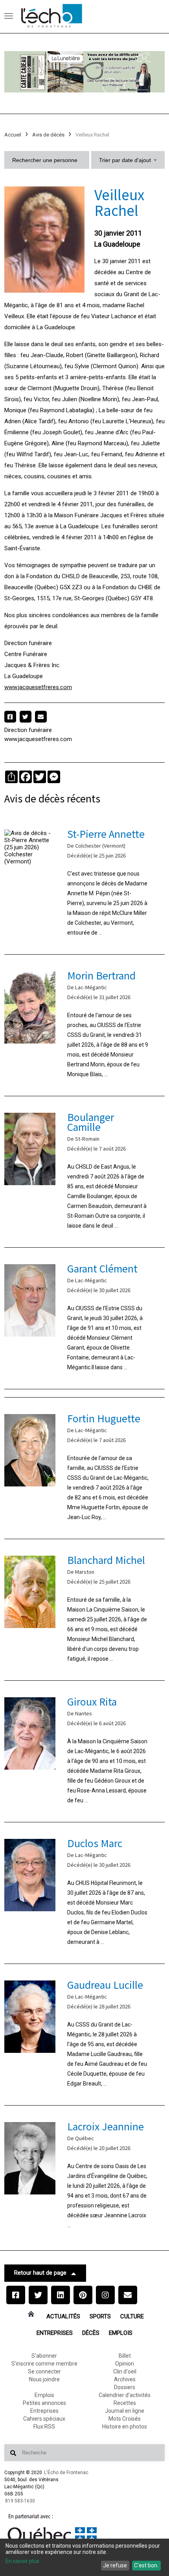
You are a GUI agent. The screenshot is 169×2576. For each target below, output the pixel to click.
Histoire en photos (125, 2427)
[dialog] (84, 2557)
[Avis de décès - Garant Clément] (85, 1318)
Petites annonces (44, 2403)
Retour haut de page (40, 2273)
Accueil (13, 135)
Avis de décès (48, 135)
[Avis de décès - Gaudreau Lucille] (85, 2035)
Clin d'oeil (125, 2371)
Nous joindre (44, 2379)
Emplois (121, 2333)
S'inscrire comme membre (44, 2364)
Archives (125, 2379)
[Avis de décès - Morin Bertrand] (85, 1025)
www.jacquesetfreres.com (38, 687)
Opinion (125, 2364)
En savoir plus (22, 2561)
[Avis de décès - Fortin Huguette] (85, 1468)
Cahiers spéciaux (44, 2419)
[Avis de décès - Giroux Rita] (85, 1751)
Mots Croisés (125, 2419)
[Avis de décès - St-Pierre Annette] (85, 884)
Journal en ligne (125, 2411)
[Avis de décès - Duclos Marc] (85, 1893)
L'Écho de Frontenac (66, 2473)
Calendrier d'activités (125, 2395)
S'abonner (44, 2356)
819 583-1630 (20, 2501)
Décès (91, 2333)
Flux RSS (44, 2427)
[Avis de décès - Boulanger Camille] (85, 1172)
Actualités (63, 2316)
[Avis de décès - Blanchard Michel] (85, 1610)
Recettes (125, 2403)
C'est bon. (146, 2565)
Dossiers (125, 2387)
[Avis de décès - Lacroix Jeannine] (85, 2176)
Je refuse (115, 2565)
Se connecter (44, 2371)
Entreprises (55, 2333)
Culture (132, 2316)
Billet (125, 2356)
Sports (100, 2316)
